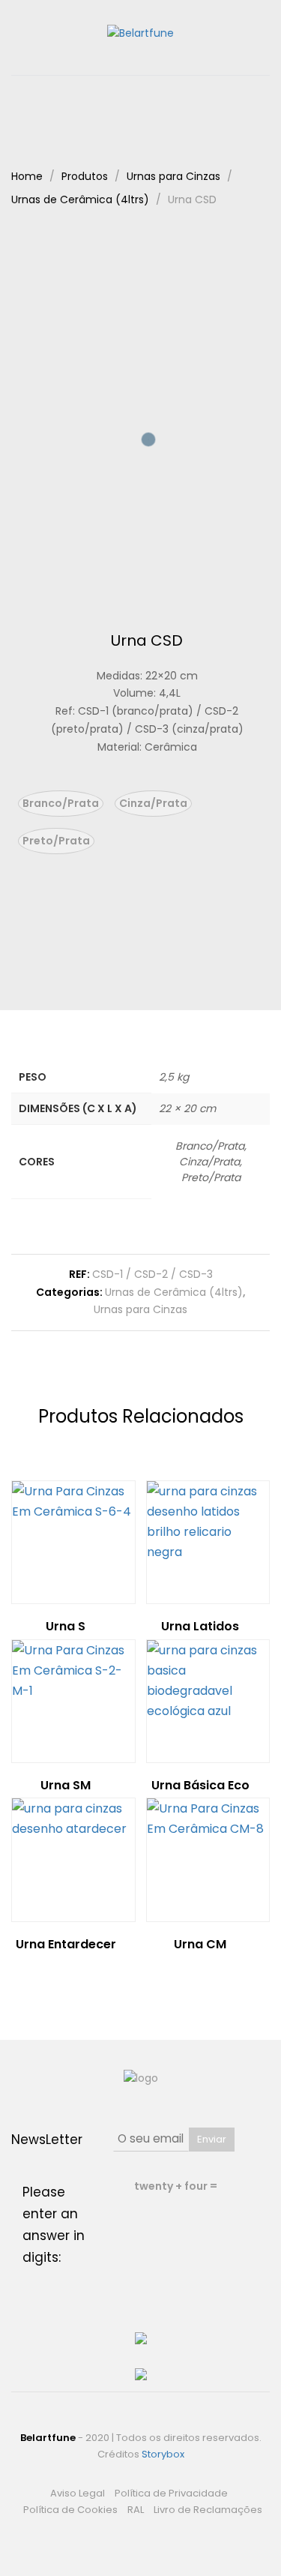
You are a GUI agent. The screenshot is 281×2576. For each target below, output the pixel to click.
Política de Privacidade (171, 2493)
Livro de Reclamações (208, 2510)
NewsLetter (47, 2140)
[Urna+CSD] (135, 956)
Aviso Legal (78, 2493)
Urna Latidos (200, 1626)
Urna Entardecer (66, 1944)
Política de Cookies (70, 2510)
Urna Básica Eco (200, 1785)
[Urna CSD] (112, 956)
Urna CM (200, 1944)
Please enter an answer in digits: (54, 2225)
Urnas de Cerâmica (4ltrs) (174, 1292)
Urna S (66, 1626)
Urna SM (66, 1785)
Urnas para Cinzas (140, 1309)
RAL (136, 2510)
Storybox (163, 2454)
